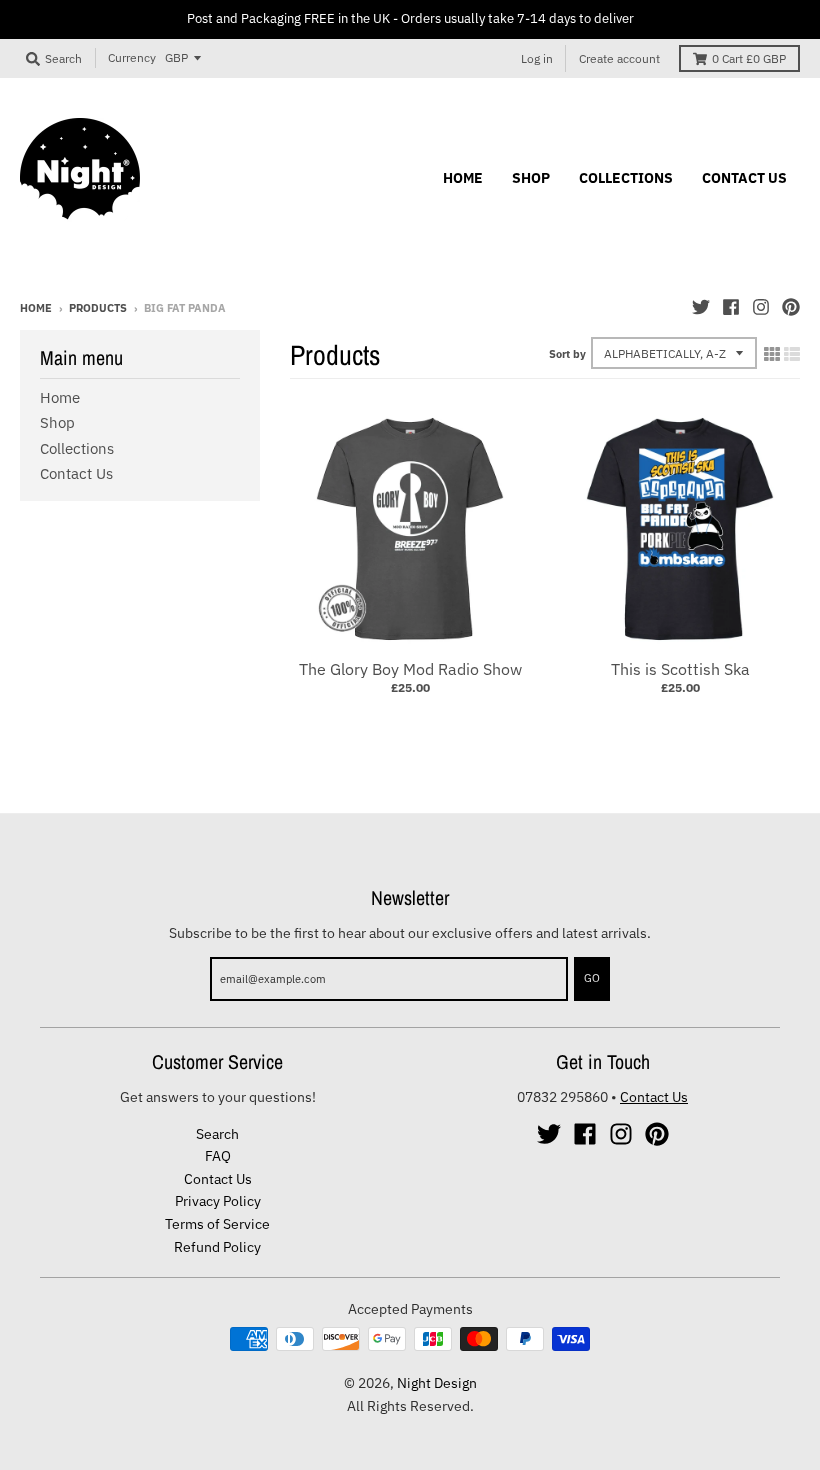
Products (98, 308)
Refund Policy (217, 1247)
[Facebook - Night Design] (731, 307)
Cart (749, 58)
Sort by (567, 354)
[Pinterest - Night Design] (791, 307)
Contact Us (76, 473)
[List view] (792, 354)
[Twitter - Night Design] (701, 307)
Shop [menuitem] (531, 178)
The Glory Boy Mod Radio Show (410, 669)
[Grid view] (772, 354)
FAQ (218, 1156)
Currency (132, 57)
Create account (619, 58)
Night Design (437, 1383)
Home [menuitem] (463, 178)
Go (592, 978)
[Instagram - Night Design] (761, 307)
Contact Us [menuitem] (744, 178)
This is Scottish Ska (680, 669)
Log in (537, 58)
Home (36, 308)
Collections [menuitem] (626, 178)
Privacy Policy (218, 1201)
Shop (57, 422)
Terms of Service (217, 1224)
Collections (77, 448)
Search (217, 1134)
